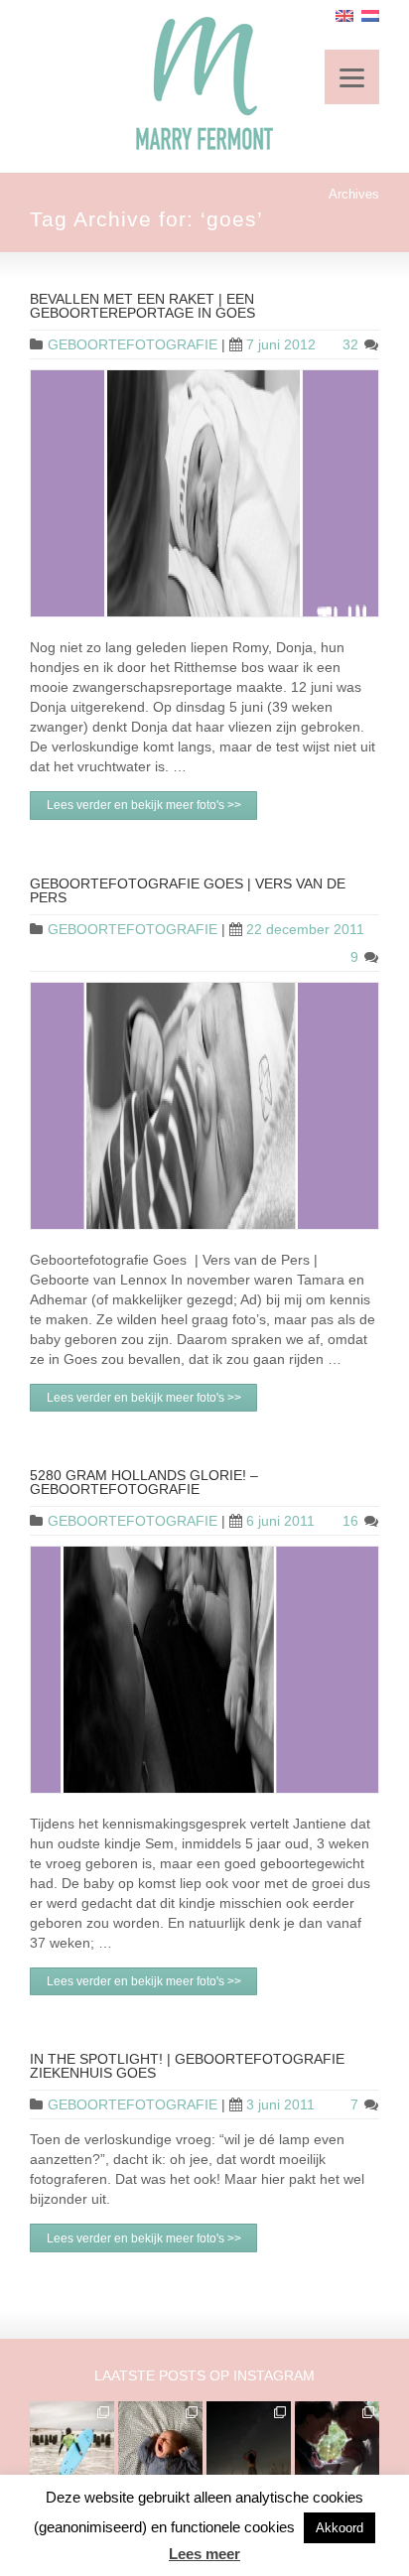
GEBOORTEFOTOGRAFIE (133, 344)
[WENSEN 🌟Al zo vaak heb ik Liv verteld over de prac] (249, 2443)
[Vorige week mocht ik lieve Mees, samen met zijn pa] (337, 2443)
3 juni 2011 (280, 2104)
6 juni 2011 (280, 1521)
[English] (344, 16)
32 (352, 344)
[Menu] (352, 77)
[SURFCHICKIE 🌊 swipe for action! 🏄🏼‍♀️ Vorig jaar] (72, 2443)
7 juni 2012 (281, 344)
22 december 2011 (305, 929)
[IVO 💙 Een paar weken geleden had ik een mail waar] (160, 2443)
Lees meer (204, 2554)
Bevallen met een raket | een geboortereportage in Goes (142, 306)
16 (352, 1521)
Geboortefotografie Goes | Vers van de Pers (188, 890)
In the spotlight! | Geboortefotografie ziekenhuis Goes (187, 2066)
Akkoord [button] (340, 2528)
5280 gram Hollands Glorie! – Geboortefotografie (144, 1482)
